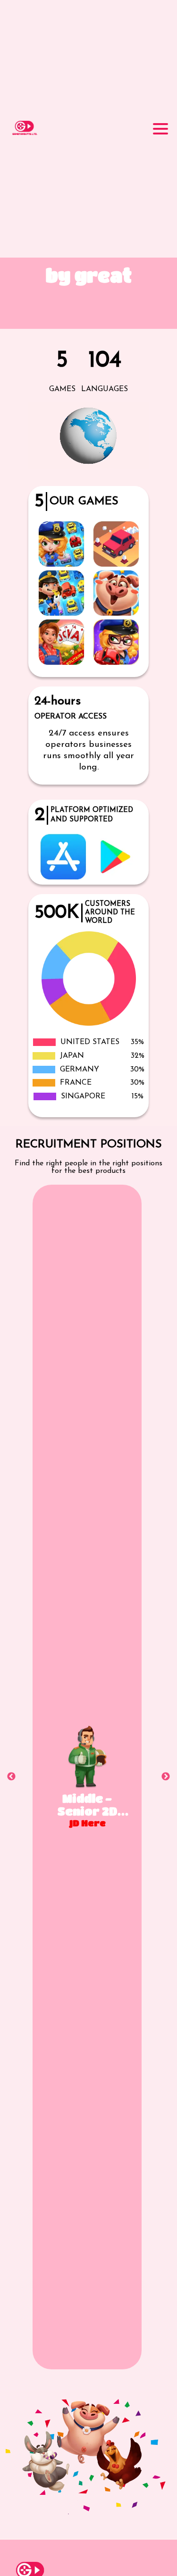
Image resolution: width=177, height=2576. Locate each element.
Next (166, 1777)
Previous (11, 1777)
